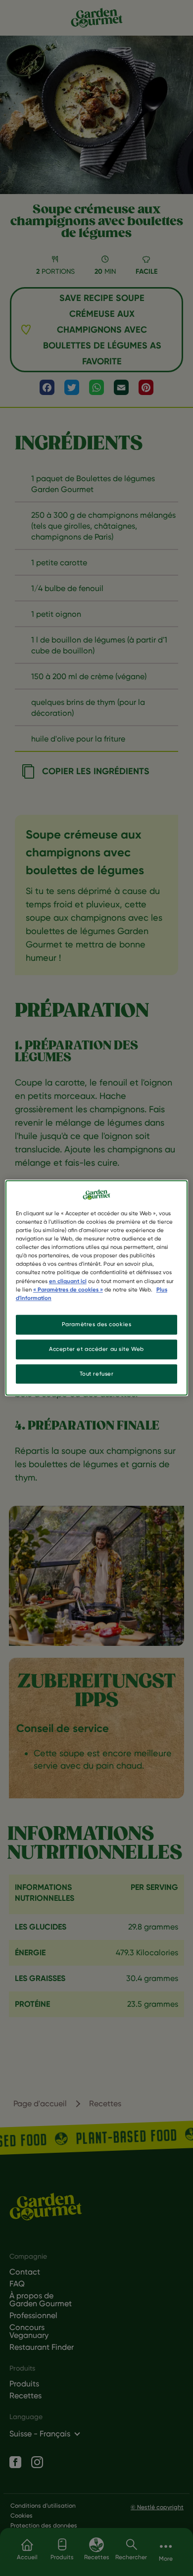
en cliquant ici (68, 1281)
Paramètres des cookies (97, 1324)
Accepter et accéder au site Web (96, 1349)
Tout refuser (97, 1374)
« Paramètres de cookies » (68, 1289)
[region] (97, 1288)
